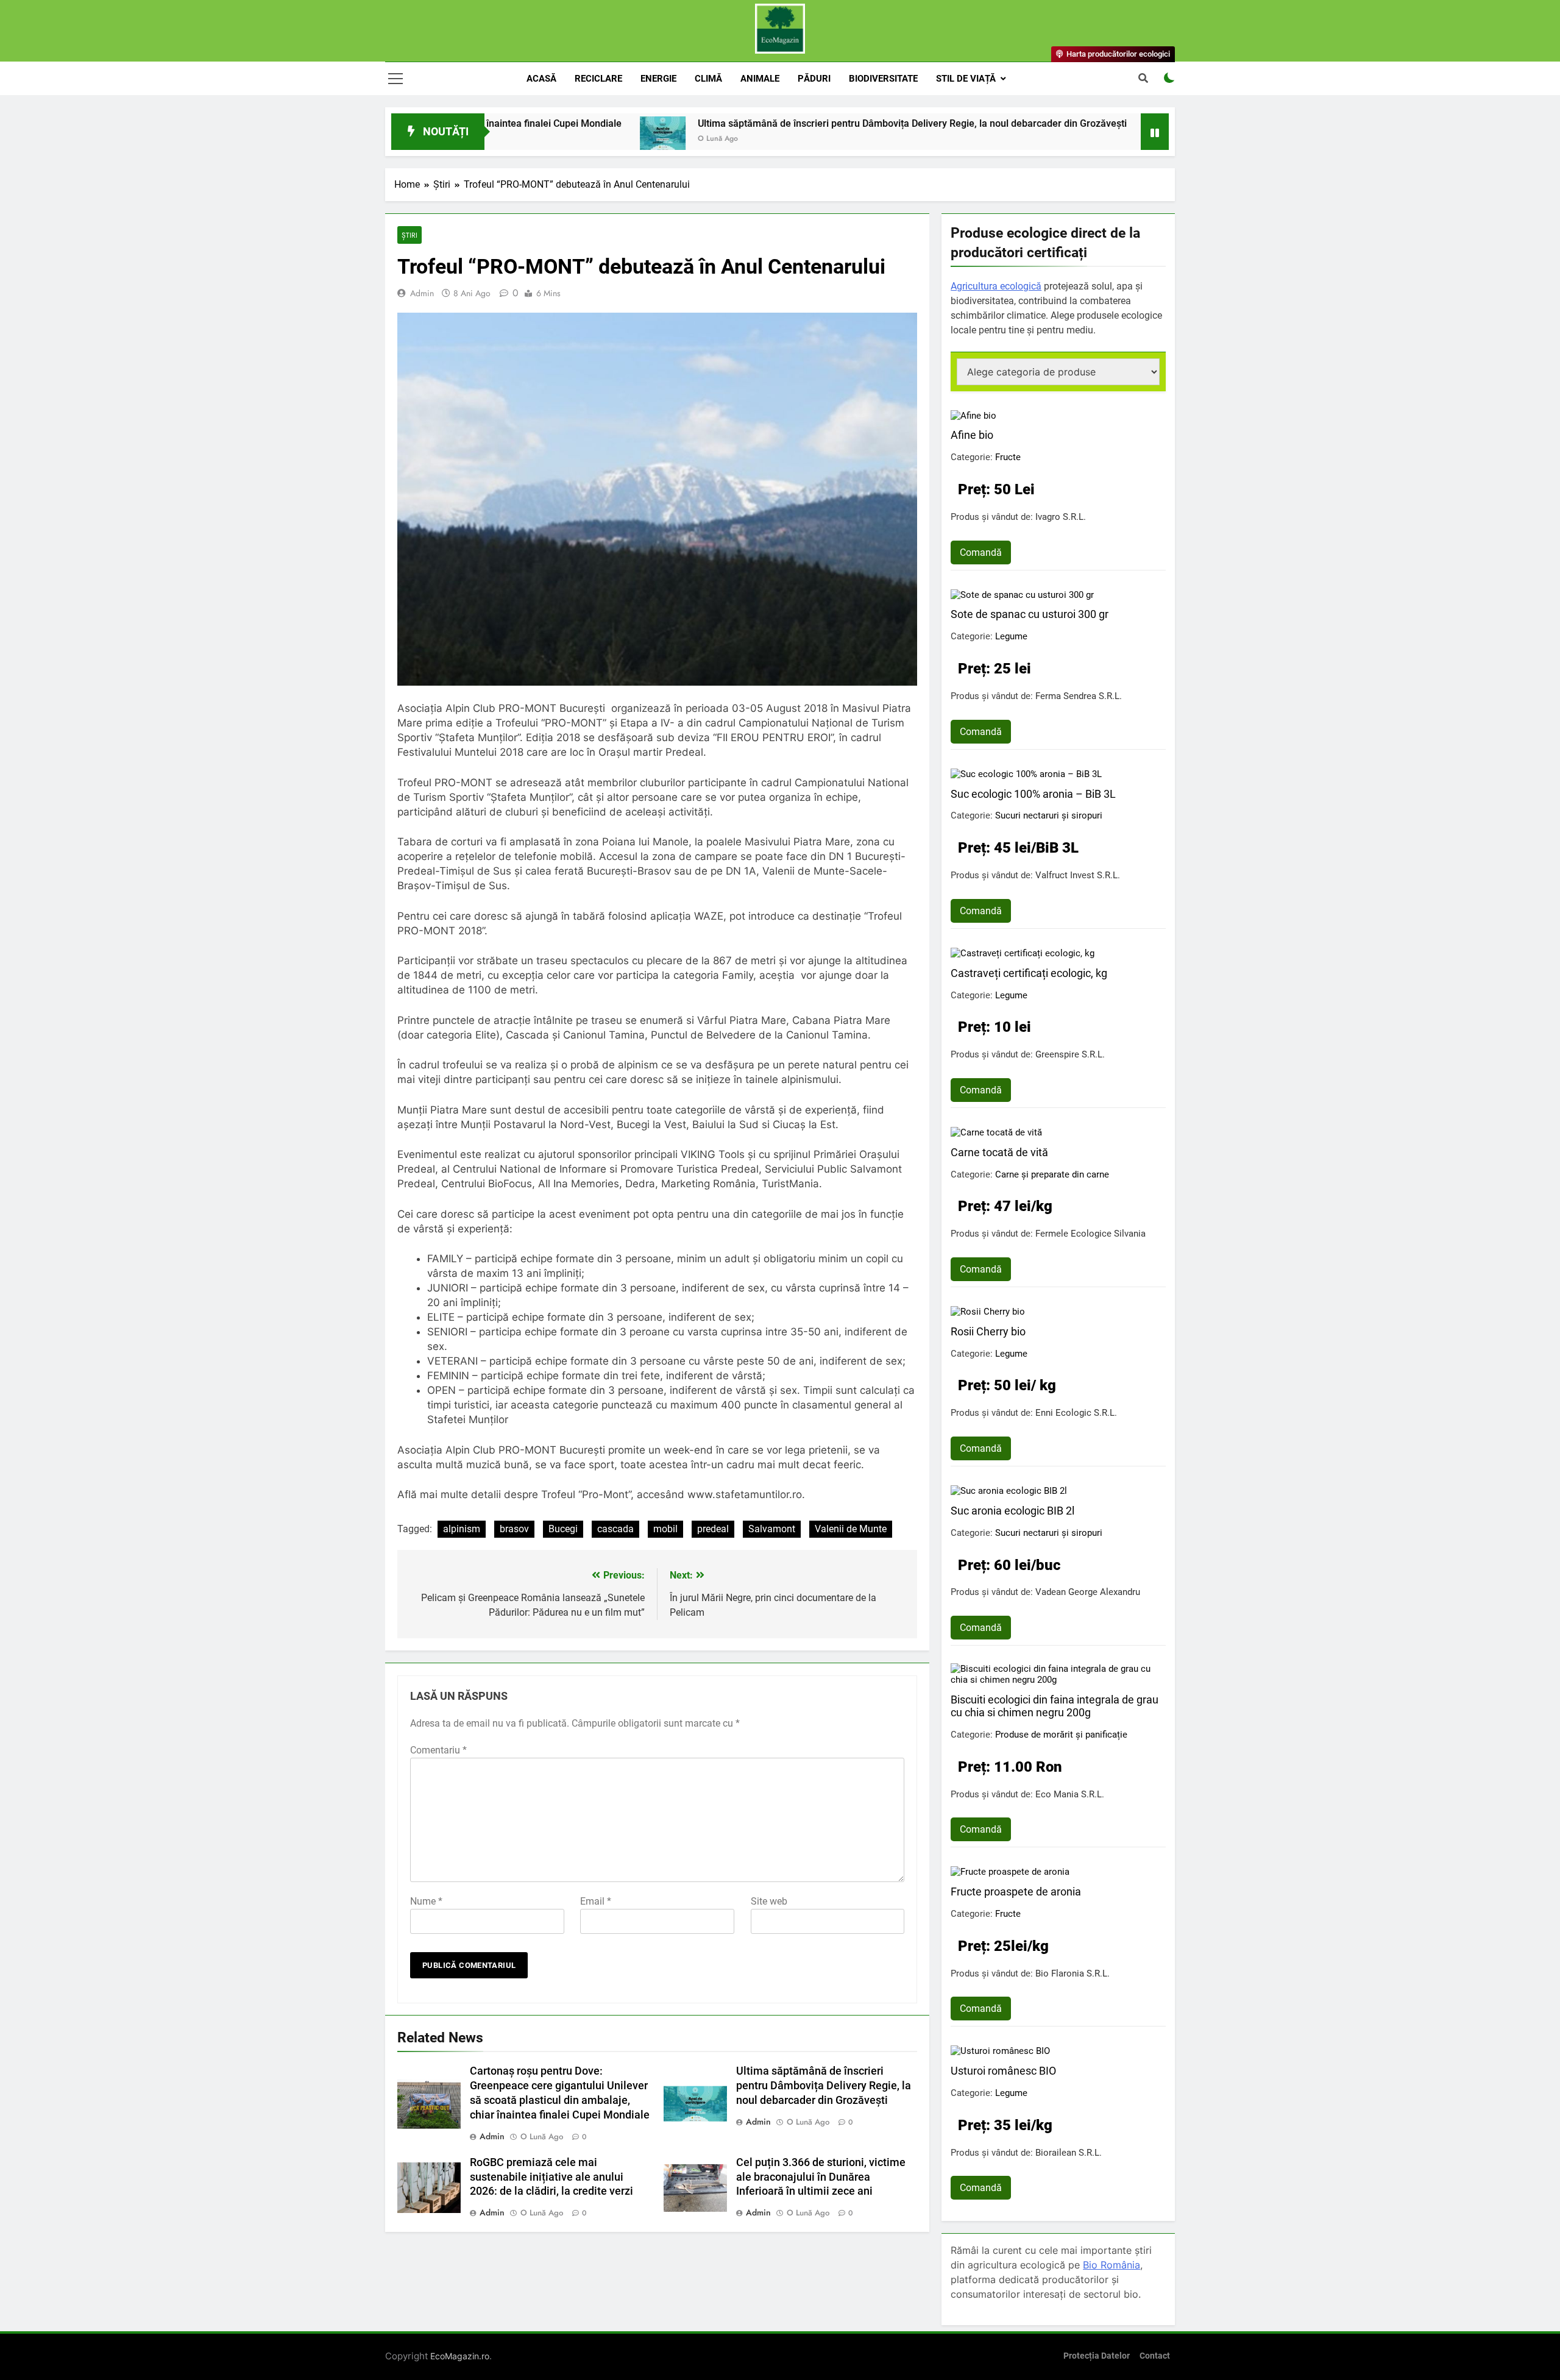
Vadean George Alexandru (1088, 1592)
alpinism (462, 1529)
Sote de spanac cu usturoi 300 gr (1030, 614)
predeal (713, 1529)
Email (596, 1901)
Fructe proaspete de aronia (1016, 1892)
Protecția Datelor (1097, 2356)
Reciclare (598, 79)
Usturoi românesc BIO (1003, 2071)
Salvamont (772, 1529)
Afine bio (972, 435)
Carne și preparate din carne (1052, 1174)
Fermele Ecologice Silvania (1090, 1234)
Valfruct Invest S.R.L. (1078, 875)
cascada (615, 1529)
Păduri (814, 79)
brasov (514, 1529)
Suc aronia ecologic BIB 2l (1012, 1511)
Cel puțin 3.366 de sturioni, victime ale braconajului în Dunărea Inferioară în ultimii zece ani (821, 2177)
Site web (769, 1901)
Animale (760, 79)
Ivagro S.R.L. (1061, 517)
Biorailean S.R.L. (1069, 2153)
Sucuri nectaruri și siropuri (1049, 815)
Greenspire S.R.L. (1070, 1054)
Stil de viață (966, 79)
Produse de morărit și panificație (1061, 1735)
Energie (658, 79)
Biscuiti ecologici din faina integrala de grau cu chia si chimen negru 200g (1055, 1706)
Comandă (981, 552)
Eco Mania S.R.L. (1070, 1794)
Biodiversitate (883, 79)
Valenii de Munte (851, 1529)
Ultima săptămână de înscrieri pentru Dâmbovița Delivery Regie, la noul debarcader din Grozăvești (798, 123)
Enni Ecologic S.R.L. (1076, 1413)
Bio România (1111, 2265)
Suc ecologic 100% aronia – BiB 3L (1033, 794)
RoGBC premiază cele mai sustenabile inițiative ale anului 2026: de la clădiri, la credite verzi (551, 2177)
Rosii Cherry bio (988, 1331)
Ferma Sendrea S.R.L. (1079, 696)
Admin (422, 293)
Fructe (1008, 457)
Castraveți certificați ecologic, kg (1029, 973)
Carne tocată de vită (999, 1152)
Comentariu (438, 1750)
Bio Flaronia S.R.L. (1072, 1973)
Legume (1011, 636)
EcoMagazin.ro (460, 2356)
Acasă (541, 79)
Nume (426, 1901)
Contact (1155, 2356)
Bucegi (563, 1529)
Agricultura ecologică (996, 286)
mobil (665, 1529)
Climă (708, 79)
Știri (409, 235)
